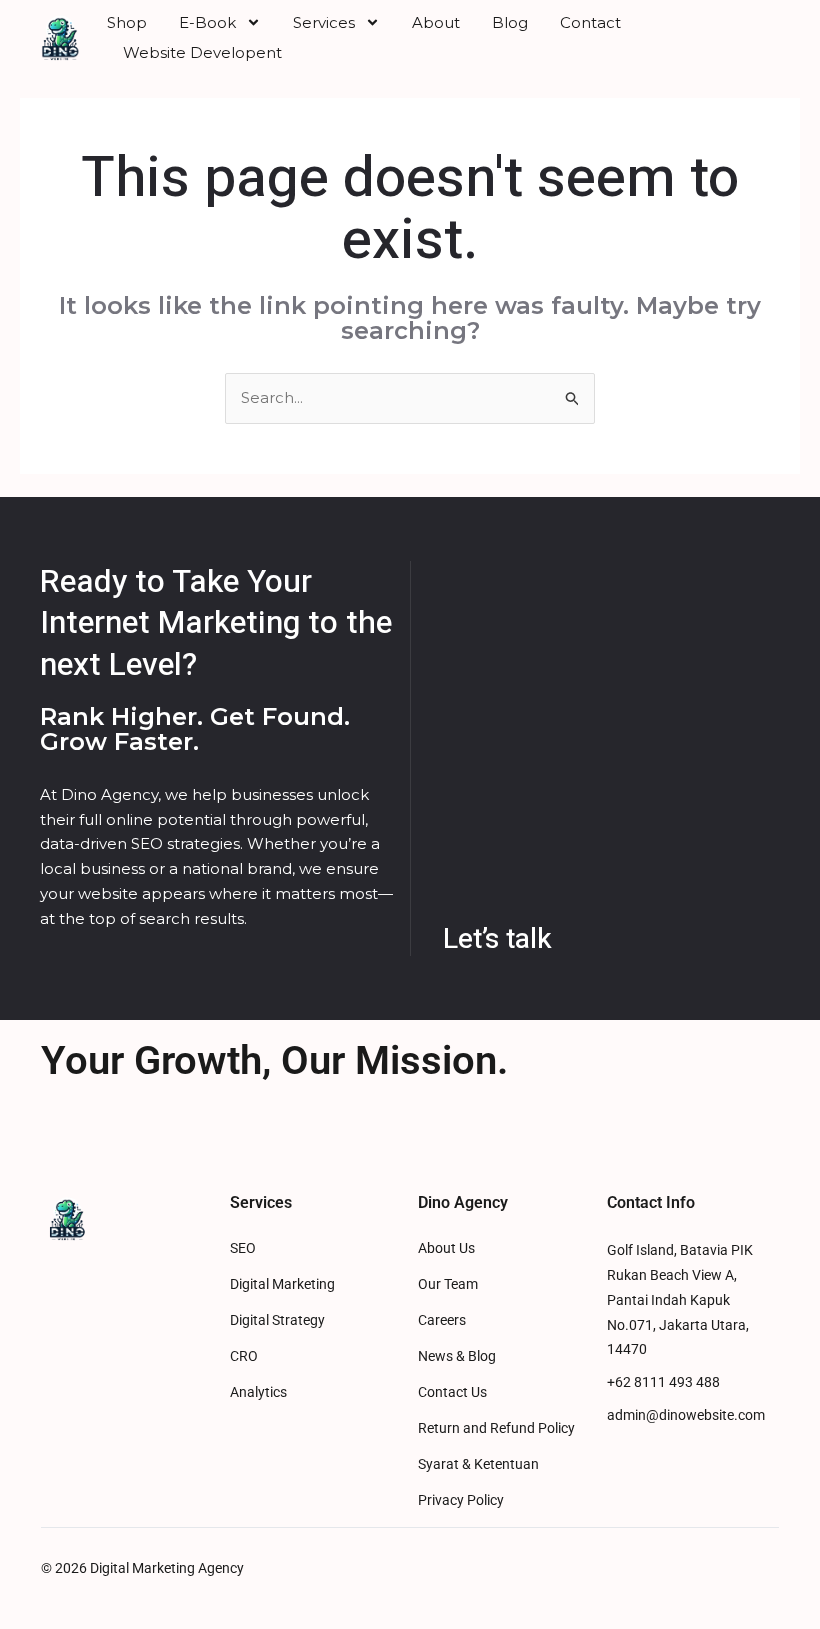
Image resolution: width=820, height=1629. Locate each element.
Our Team (448, 1284)
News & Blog (457, 1356)
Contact (590, 22)
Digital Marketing (282, 1284)
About (436, 22)
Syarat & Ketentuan (478, 1464)
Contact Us (452, 1392)
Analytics (258, 1392)
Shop (127, 22)
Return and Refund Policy (496, 1428)
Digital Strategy (277, 1320)
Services (324, 22)
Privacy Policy (461, 1500)
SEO (243, 1248)
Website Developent (202, 52)
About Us (446, 1248)
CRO (244, 1356)
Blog (510, 22)
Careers (442, 1320)
